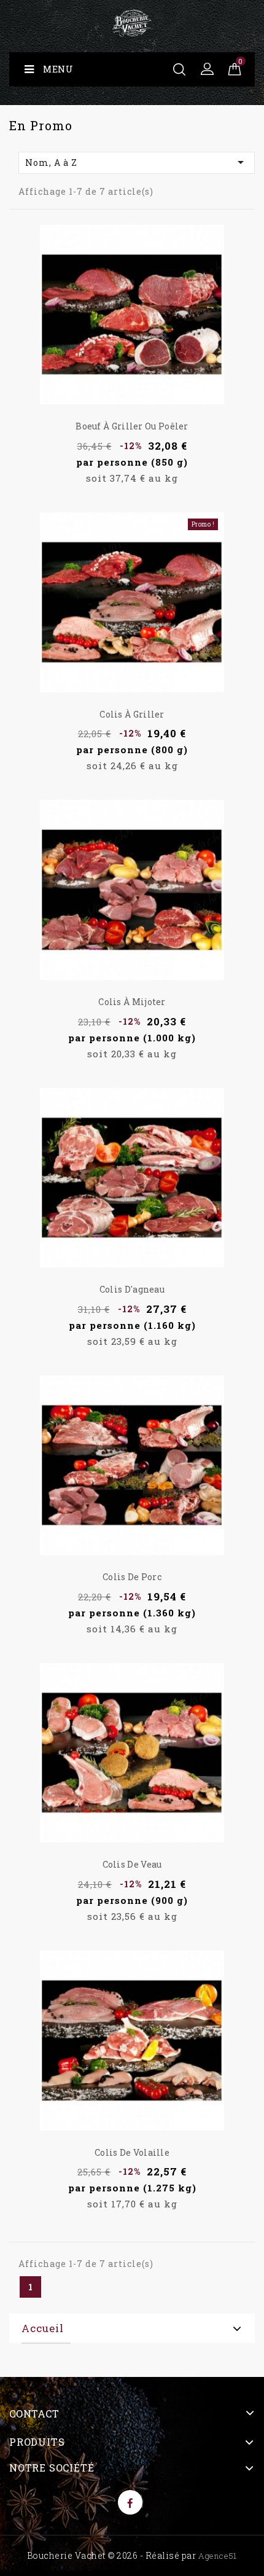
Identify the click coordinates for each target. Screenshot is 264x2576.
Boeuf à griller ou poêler (132, 426)
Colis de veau (132, 1864)
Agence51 (218, 2556)
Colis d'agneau (132, 1289)
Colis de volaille (132, 2152)
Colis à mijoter (132, 1002)
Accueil (43, 2328)
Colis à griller (132, 714)
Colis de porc (132, 1577)
